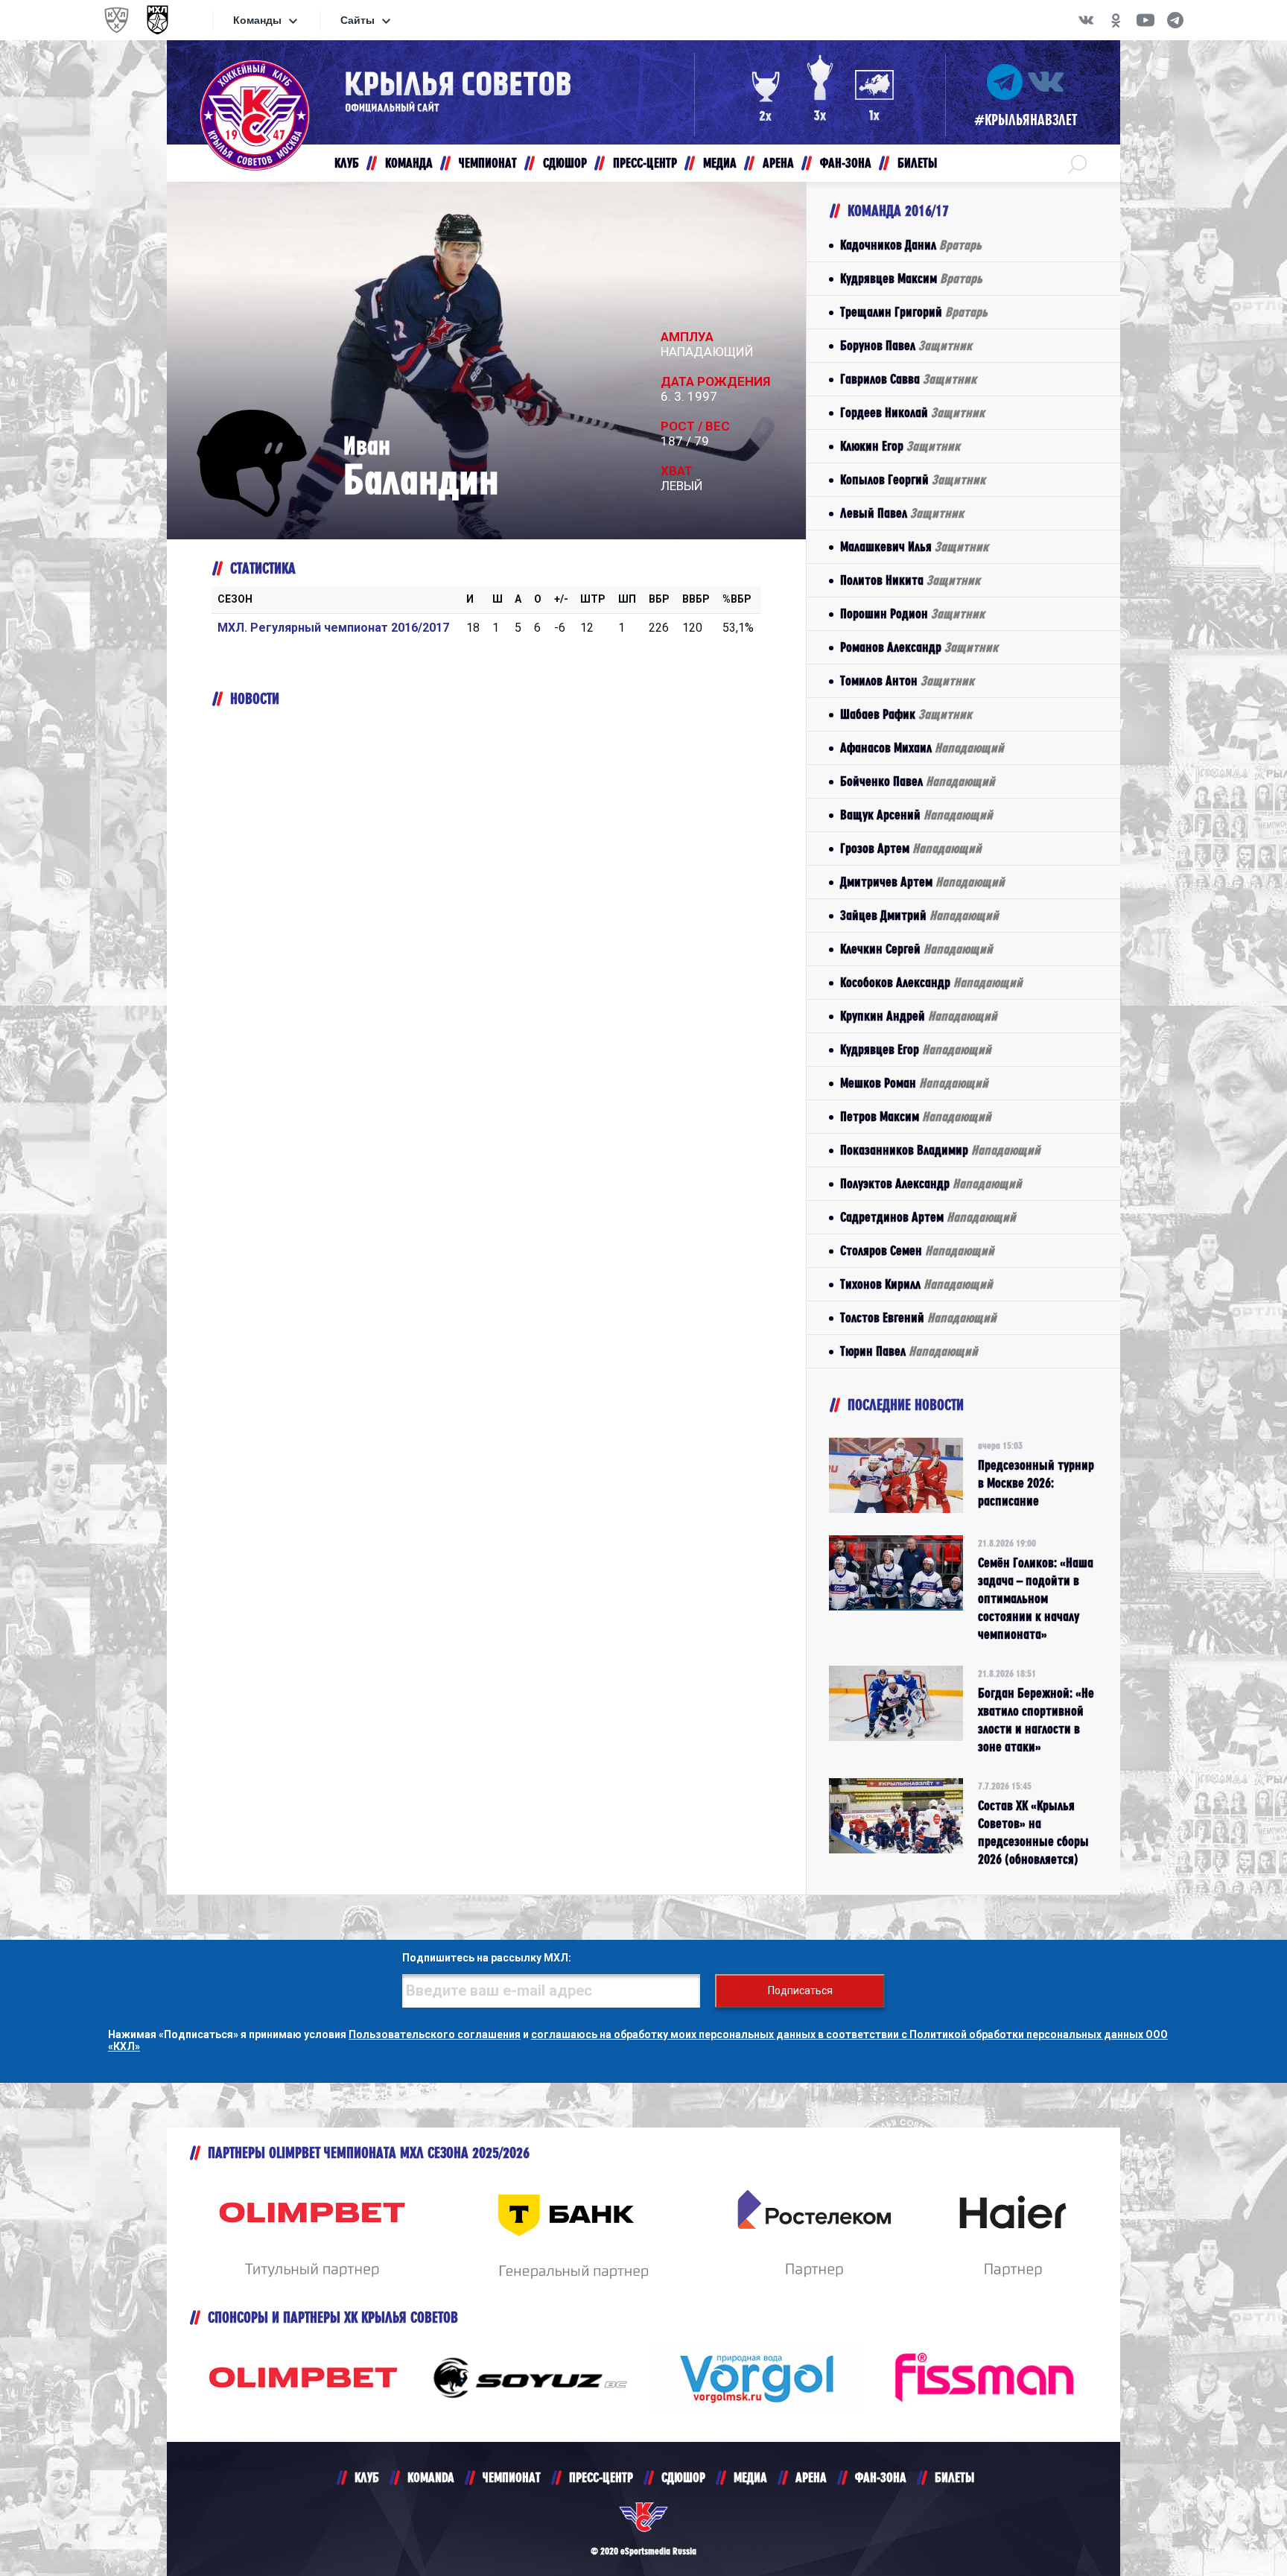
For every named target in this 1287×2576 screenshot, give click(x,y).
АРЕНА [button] (778, 163)
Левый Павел (902, 513)
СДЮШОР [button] (565, 163)
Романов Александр (919, 647)
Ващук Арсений (916, 815)
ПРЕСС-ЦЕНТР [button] (645, 163)
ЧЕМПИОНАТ (512, 2477)
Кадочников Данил (911, 245)
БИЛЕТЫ (954, 2477)
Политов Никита (910, 580)
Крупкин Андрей (919, 1016)
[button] (1077, 163)
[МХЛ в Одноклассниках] (1116, 20)
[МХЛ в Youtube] (1145, 20)
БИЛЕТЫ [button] (917, 163)
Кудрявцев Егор (916, 1049)
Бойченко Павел (918, 781)
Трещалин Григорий (914, 312)
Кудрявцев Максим (911, 278)
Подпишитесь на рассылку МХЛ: (487, 1958)
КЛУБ (367, 2477)
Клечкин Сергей (916, 949)
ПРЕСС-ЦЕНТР (601, 2477)
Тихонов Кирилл (916, 1284)
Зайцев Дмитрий (919, 915)
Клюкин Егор (900, 446)
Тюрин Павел (909, 1351)
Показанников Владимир (940, 1150)
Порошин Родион (912, 613)
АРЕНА (811, 2477)
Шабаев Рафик (906, 714)
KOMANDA (431, 2477)
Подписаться (800, 1990)
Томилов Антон (907, 681)
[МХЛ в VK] (1086, 20)
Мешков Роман (914, 1083)
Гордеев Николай (912, 412)
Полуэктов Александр (931, 1183)
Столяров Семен (917, 1250)
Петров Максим (916, 1116)
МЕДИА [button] (720, 163)
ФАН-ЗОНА (881, 2477)
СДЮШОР (683, 2477)
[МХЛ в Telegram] (1175, 20)
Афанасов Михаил (922, 748)
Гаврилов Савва (908, 379)
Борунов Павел (906, 345)
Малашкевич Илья (914, 546)
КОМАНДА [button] (409, 163)
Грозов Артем (911, 848)
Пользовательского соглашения (435, 2034)
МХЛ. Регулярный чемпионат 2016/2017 (333, 628)
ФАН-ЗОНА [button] (846, 163)
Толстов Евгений (918, 1317)
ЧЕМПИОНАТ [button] (488, 163)
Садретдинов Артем (928, 1217)
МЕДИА (750, 2477)
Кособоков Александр (931, 982)
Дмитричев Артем (922, 882)
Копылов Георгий (913, 479)
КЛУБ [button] (347, 163)
